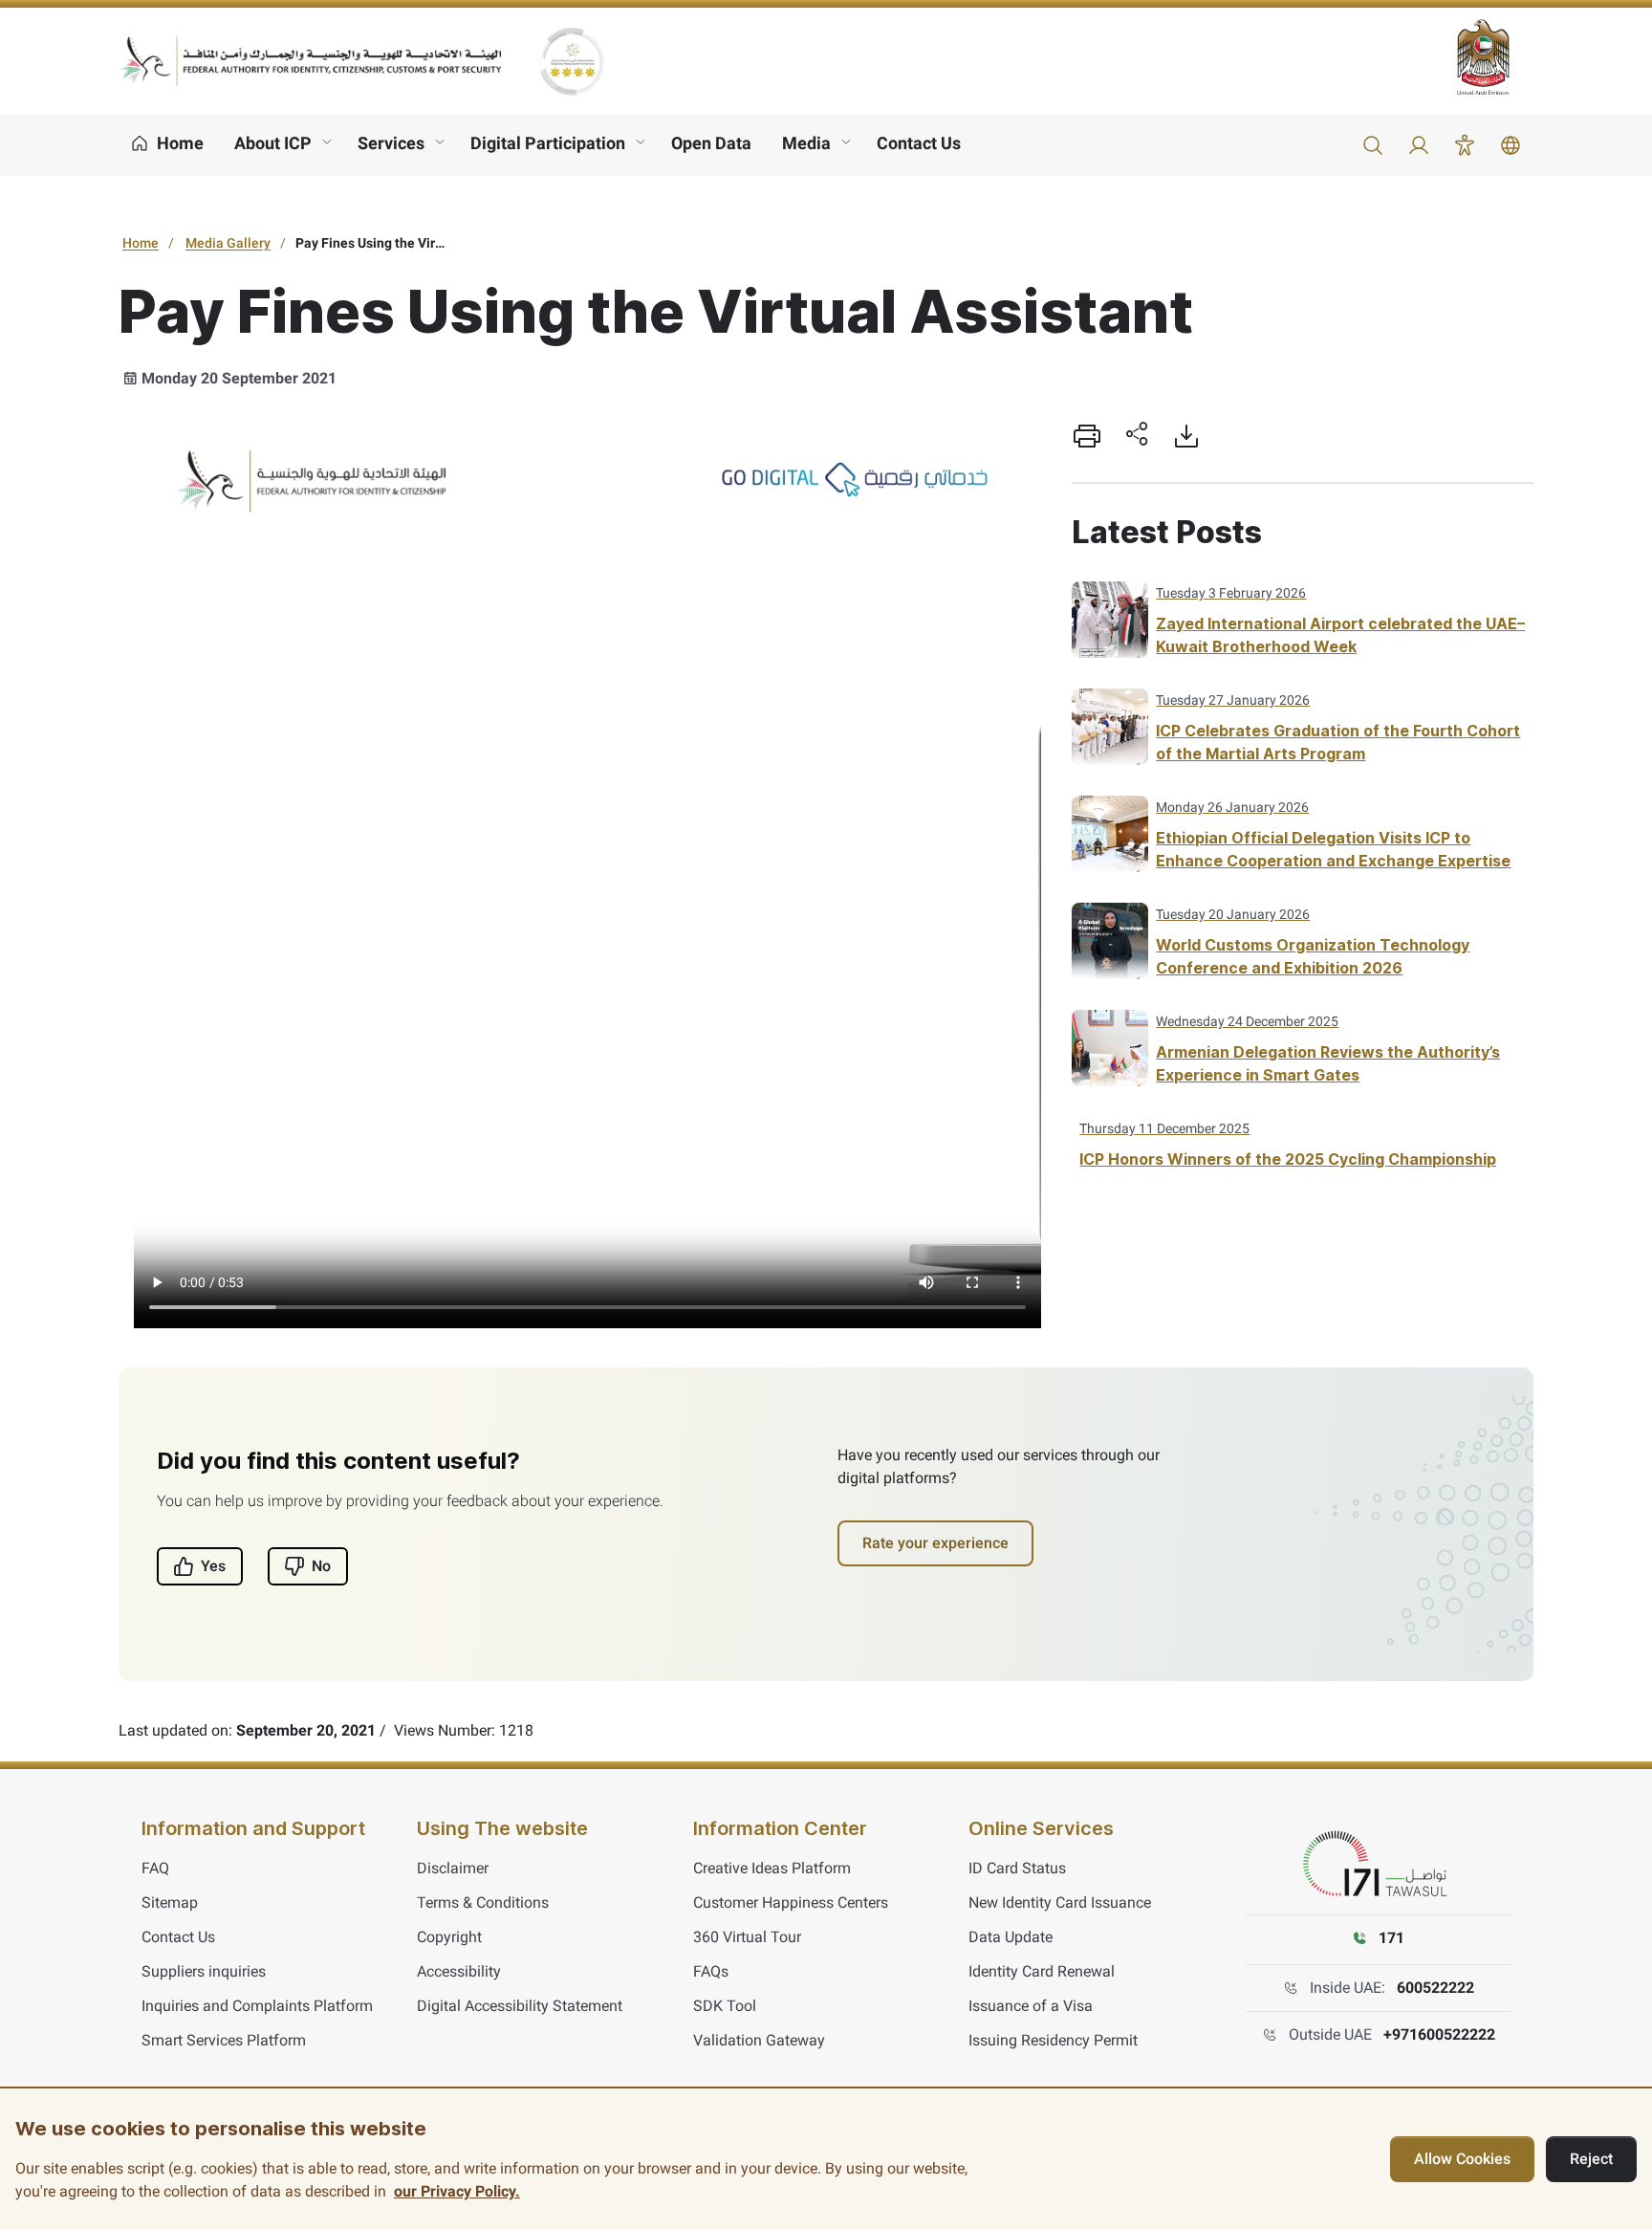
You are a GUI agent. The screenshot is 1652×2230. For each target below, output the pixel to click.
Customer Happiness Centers (791, 1902)
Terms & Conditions (483, 1902)
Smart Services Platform (224, 2040)
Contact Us (919, 143)
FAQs (711, 1971)
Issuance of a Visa (1031, 2006)
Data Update (1011, 1937)
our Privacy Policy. (457, 2191)
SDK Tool (725, 2006)
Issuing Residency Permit (1053, 2040)
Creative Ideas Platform (772, 1868)
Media (806, 143)
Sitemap (170, 1902)
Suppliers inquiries (204, 1971)
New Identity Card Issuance (1060, 1902)
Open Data (711, 143)
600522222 (1435, 1988)
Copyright (449, 1937)
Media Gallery (228, 243)
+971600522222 (1439, 2034)
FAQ (155, 1868)
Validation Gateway (759, 2040)
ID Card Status (1017, 1868)
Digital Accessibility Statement (520, 2006)
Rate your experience (935, 1543)
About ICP (273, 143)
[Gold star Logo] (572, 61)
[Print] (1087, 436)
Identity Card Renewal (1042, 1971)
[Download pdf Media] (1186, 436)
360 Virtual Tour (747, 1937)
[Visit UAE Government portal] (1495, 57)
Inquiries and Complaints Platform (257, 2006)
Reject (1591, 2159)
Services (391, 143)
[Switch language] (1511, 145)
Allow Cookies (1462, 2159)
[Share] (1137, 436)
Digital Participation (548, 143)
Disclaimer (453, 1868)
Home (141, 243)
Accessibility (459, 1971)
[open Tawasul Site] (1379, 1865)
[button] (1373, 145)
